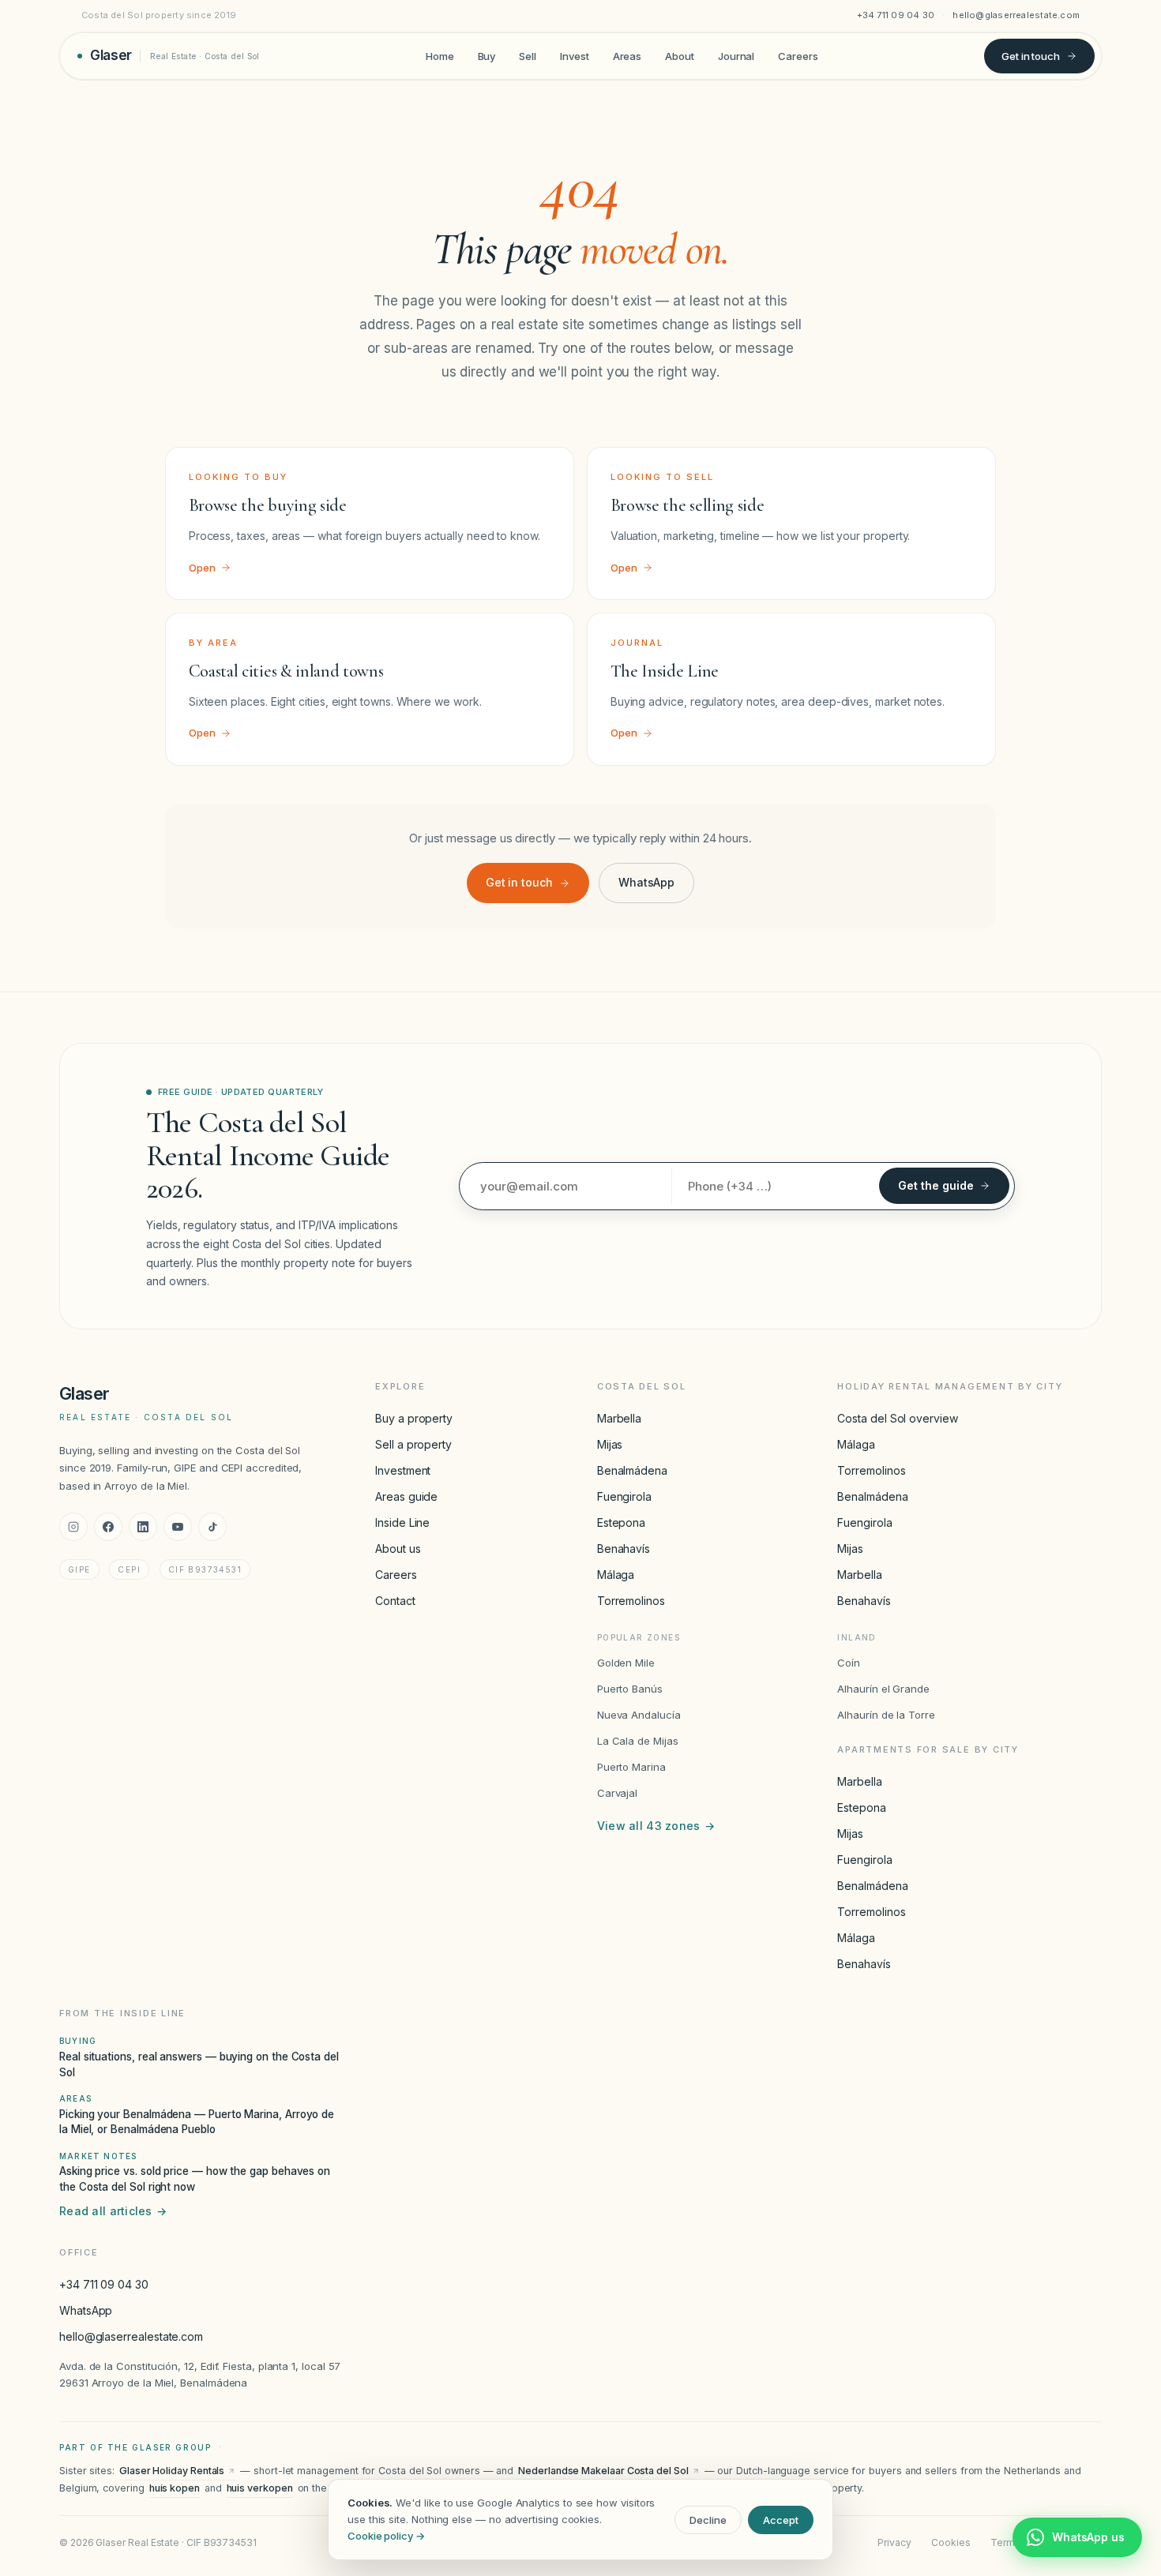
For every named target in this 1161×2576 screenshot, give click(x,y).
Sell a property (413, 1444)
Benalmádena (632, 1470)
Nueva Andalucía (639, 1715)
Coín (849, 1663)
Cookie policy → (386, 2536)
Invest (575, 55)
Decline (708, 2520)
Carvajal (617, 1793)
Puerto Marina (631, 1767)
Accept (781, 2520)
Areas (627, 55)
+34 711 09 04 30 (896, 15)
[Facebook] (108, 1527)
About (680, 55)
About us (398, 1549)
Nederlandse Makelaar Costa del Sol (603, 2471)
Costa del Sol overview (897, 1418)
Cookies (951, 2542)
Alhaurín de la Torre (886, 1715)
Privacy (894, 2542)
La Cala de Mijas (638, 1741)
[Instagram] (73, 1527)
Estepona (621, 1522)
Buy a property (414, 1418)
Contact (395, 1601)
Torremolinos (631, 1601)
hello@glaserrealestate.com (1016, 15)
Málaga (616, 1575)
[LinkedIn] (143, 1527)
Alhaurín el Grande (883, 1689)
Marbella (619, 1418)
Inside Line (402, 1522)
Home (440, 55)
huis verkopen (260, 2488)
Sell (528, 55)
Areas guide (406, 1496)
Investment (403, 1470)
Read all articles (113, 2211)
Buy (487, 55)
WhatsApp (646, 882)
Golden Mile (626, 1663)
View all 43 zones (656, 1826)
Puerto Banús (630, 1689)
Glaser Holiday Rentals (172, 2471)
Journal (736, 55)
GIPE (79, 1569)
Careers (798, 55)
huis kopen (175, 2488)
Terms (1005, 2542)
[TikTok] (212, 1527)
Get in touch (1031, 55)
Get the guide (936, 1185)
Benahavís (624, 1549)
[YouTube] (178, 1527)
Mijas (610, 1444)
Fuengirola (624, 1496)
